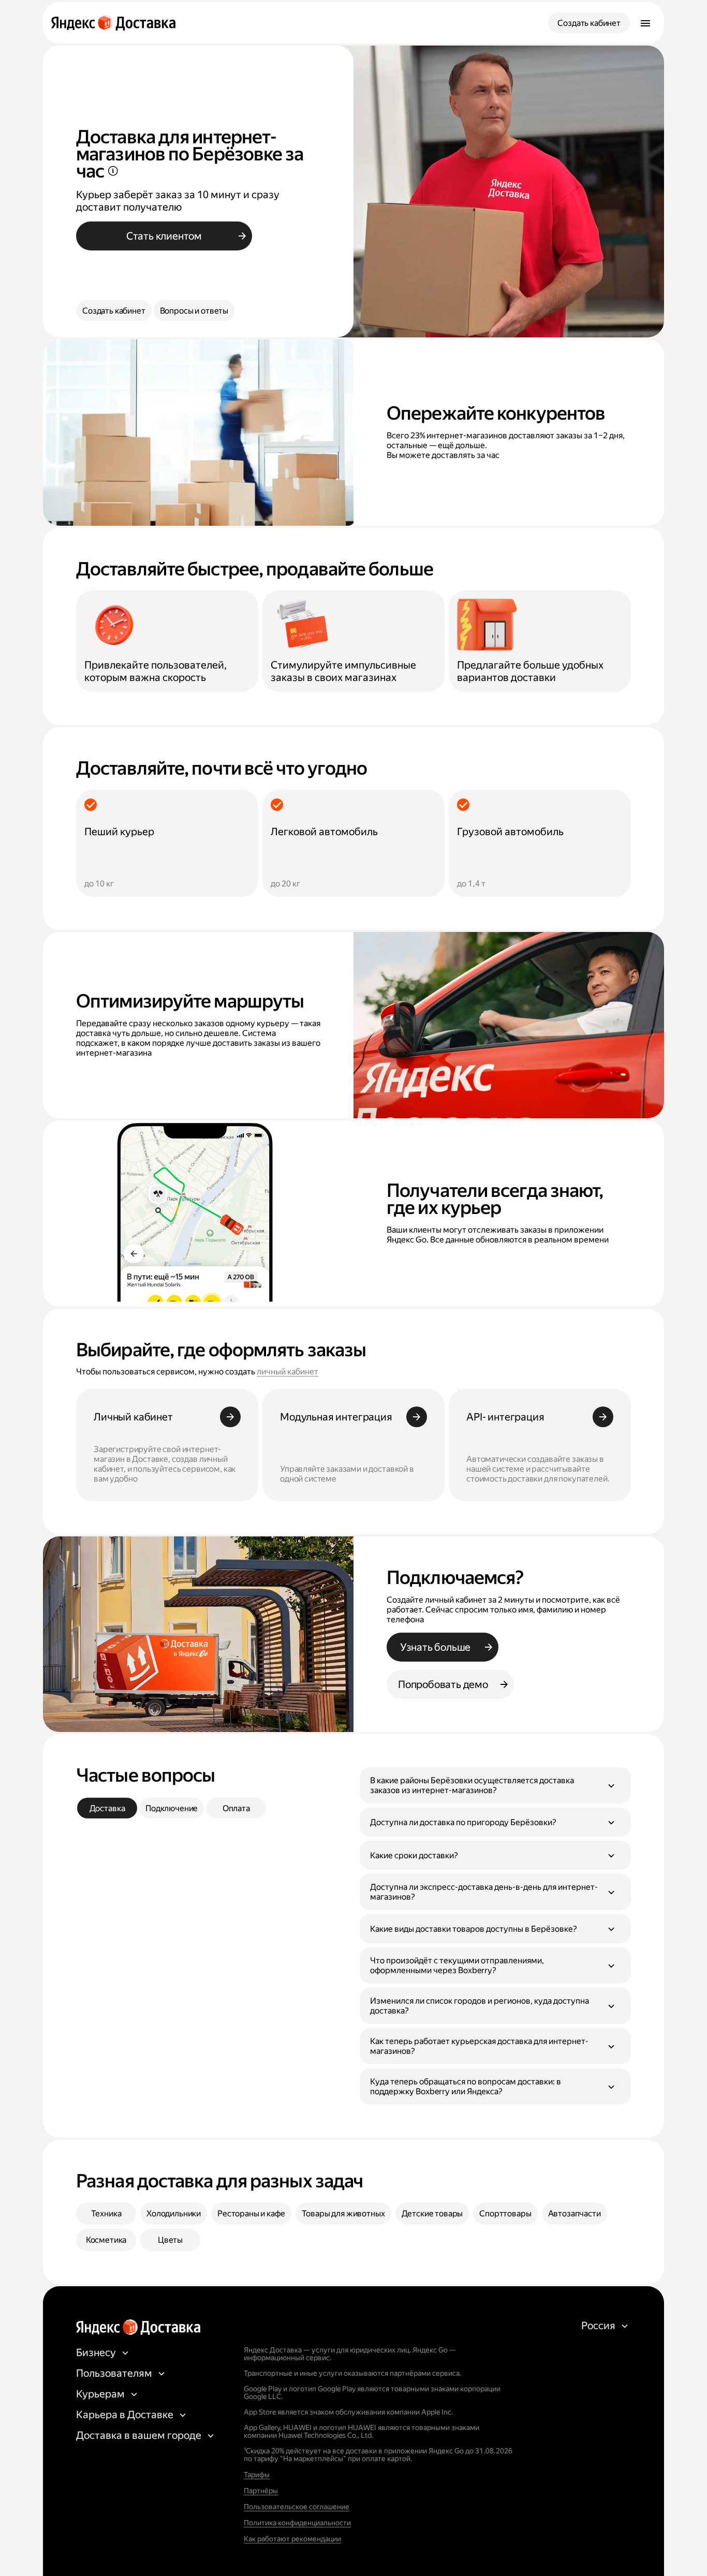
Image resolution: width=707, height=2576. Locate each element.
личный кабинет (288, 1372)
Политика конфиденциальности (297, 2523)
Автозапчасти (575, 2214)
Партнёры (261, 2491)
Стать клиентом (164, 236)
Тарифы (257, 2475)
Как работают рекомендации (292, 2539)
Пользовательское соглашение (297, 2507)
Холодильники (174, 2214)
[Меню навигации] (645, 23)
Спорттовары (505, 2214)
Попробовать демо (443, 1684)
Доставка (107, 1808)
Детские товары (432, 2214)
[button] (495, 1785)
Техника (106, 2214)
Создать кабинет (589, 23)
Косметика (106, 2240)
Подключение (172, 1808)
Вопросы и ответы (194, 311)
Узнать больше (435, 1647)
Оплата (236, 1808)
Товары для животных (343, 2214)
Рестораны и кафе (251, 2214)
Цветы (170, 2240)
